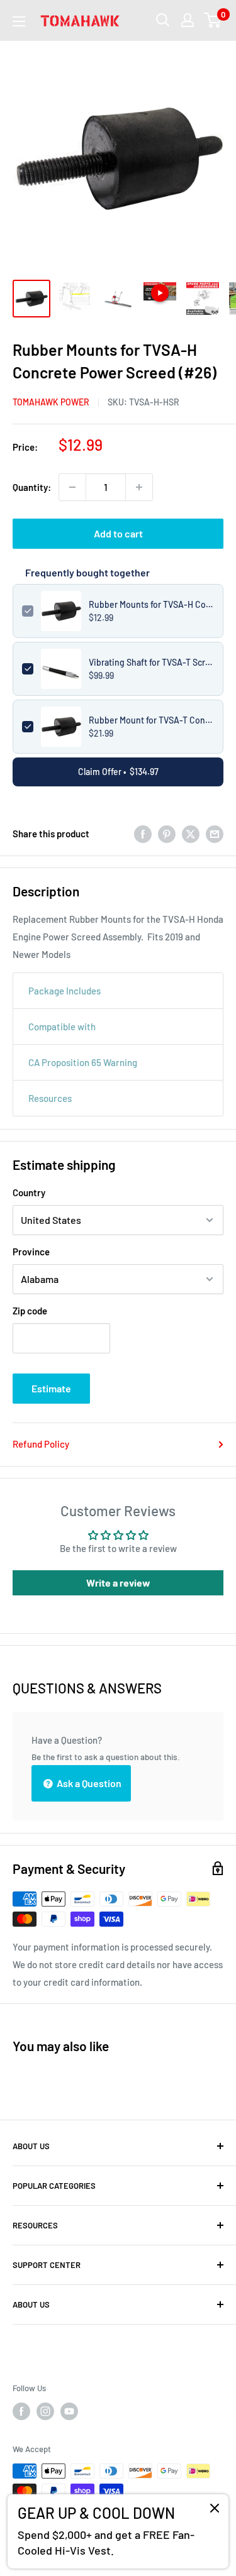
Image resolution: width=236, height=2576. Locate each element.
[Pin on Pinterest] (167, 834)
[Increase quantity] (139, 487)
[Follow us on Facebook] (21, 2411)
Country (29, 1192)
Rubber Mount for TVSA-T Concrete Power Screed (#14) (151, 720)
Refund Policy (41, 1444)
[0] (213, 20)
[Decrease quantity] (72, 487)
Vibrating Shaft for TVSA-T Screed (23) (151, 662)
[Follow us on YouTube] (69, 2411)
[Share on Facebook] (143, 834)
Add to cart (118, 533)
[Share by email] (215, 834)
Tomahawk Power (51, 402)
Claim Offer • (118, 772)
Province (31, 1252)
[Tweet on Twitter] (191, 834)
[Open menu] (19, 21)
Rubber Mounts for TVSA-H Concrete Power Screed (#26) (151, 604)
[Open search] (163, 20)
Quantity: (32, 487)
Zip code (30, 1311)
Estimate (51, 1388)
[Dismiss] (215, 2511)
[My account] (188, 20)
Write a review (118, 1582)
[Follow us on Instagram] (45, 2411)
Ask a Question (88, 1783)
